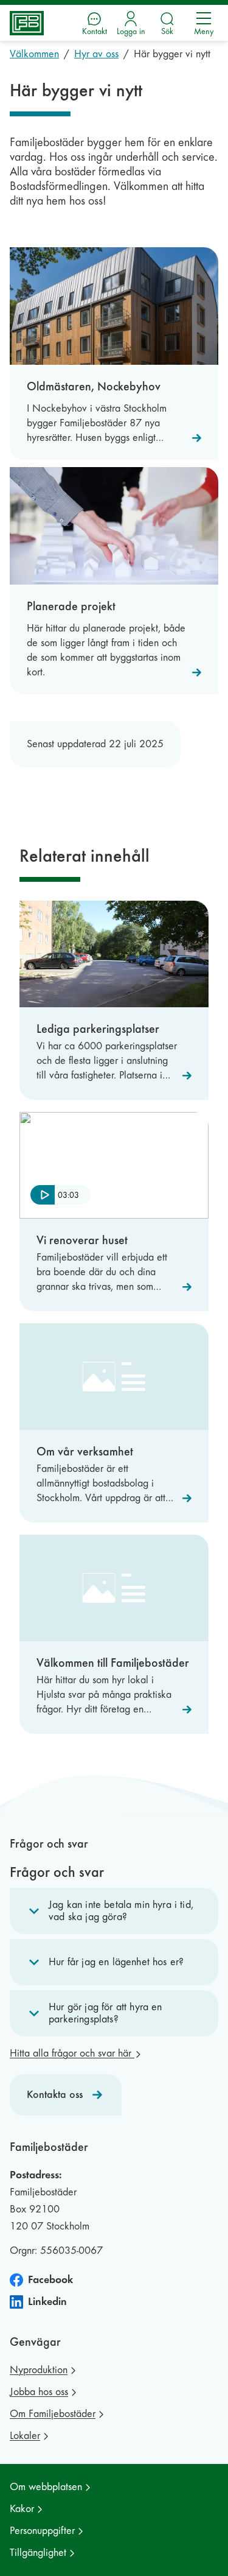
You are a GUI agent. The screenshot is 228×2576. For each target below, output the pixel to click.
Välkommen (34, 54)
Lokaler (25, 2436)
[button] (114, 1911)
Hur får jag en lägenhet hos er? (116, 1962)
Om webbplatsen (46, 2487)
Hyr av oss (96, 54)
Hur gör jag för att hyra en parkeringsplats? (105, 2013)
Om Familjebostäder (53, 2414)
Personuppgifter (42, 2531)
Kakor (22, 2509)
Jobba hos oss (39, 2392)
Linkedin (47, 2302)
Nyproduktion (39, 2370)
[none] (60, 1196)
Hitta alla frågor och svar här (72, 2053)
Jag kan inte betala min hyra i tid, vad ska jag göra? (121, 1911)
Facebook (50, 2280)
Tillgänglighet (38, 2553)
